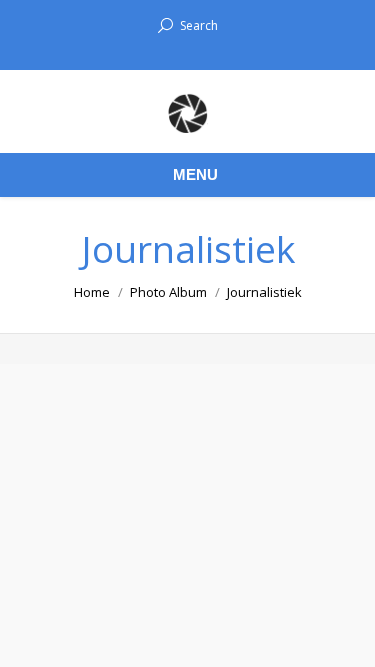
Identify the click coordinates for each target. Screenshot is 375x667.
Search (199, 25)
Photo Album (168, 292)
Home (92, 292)
